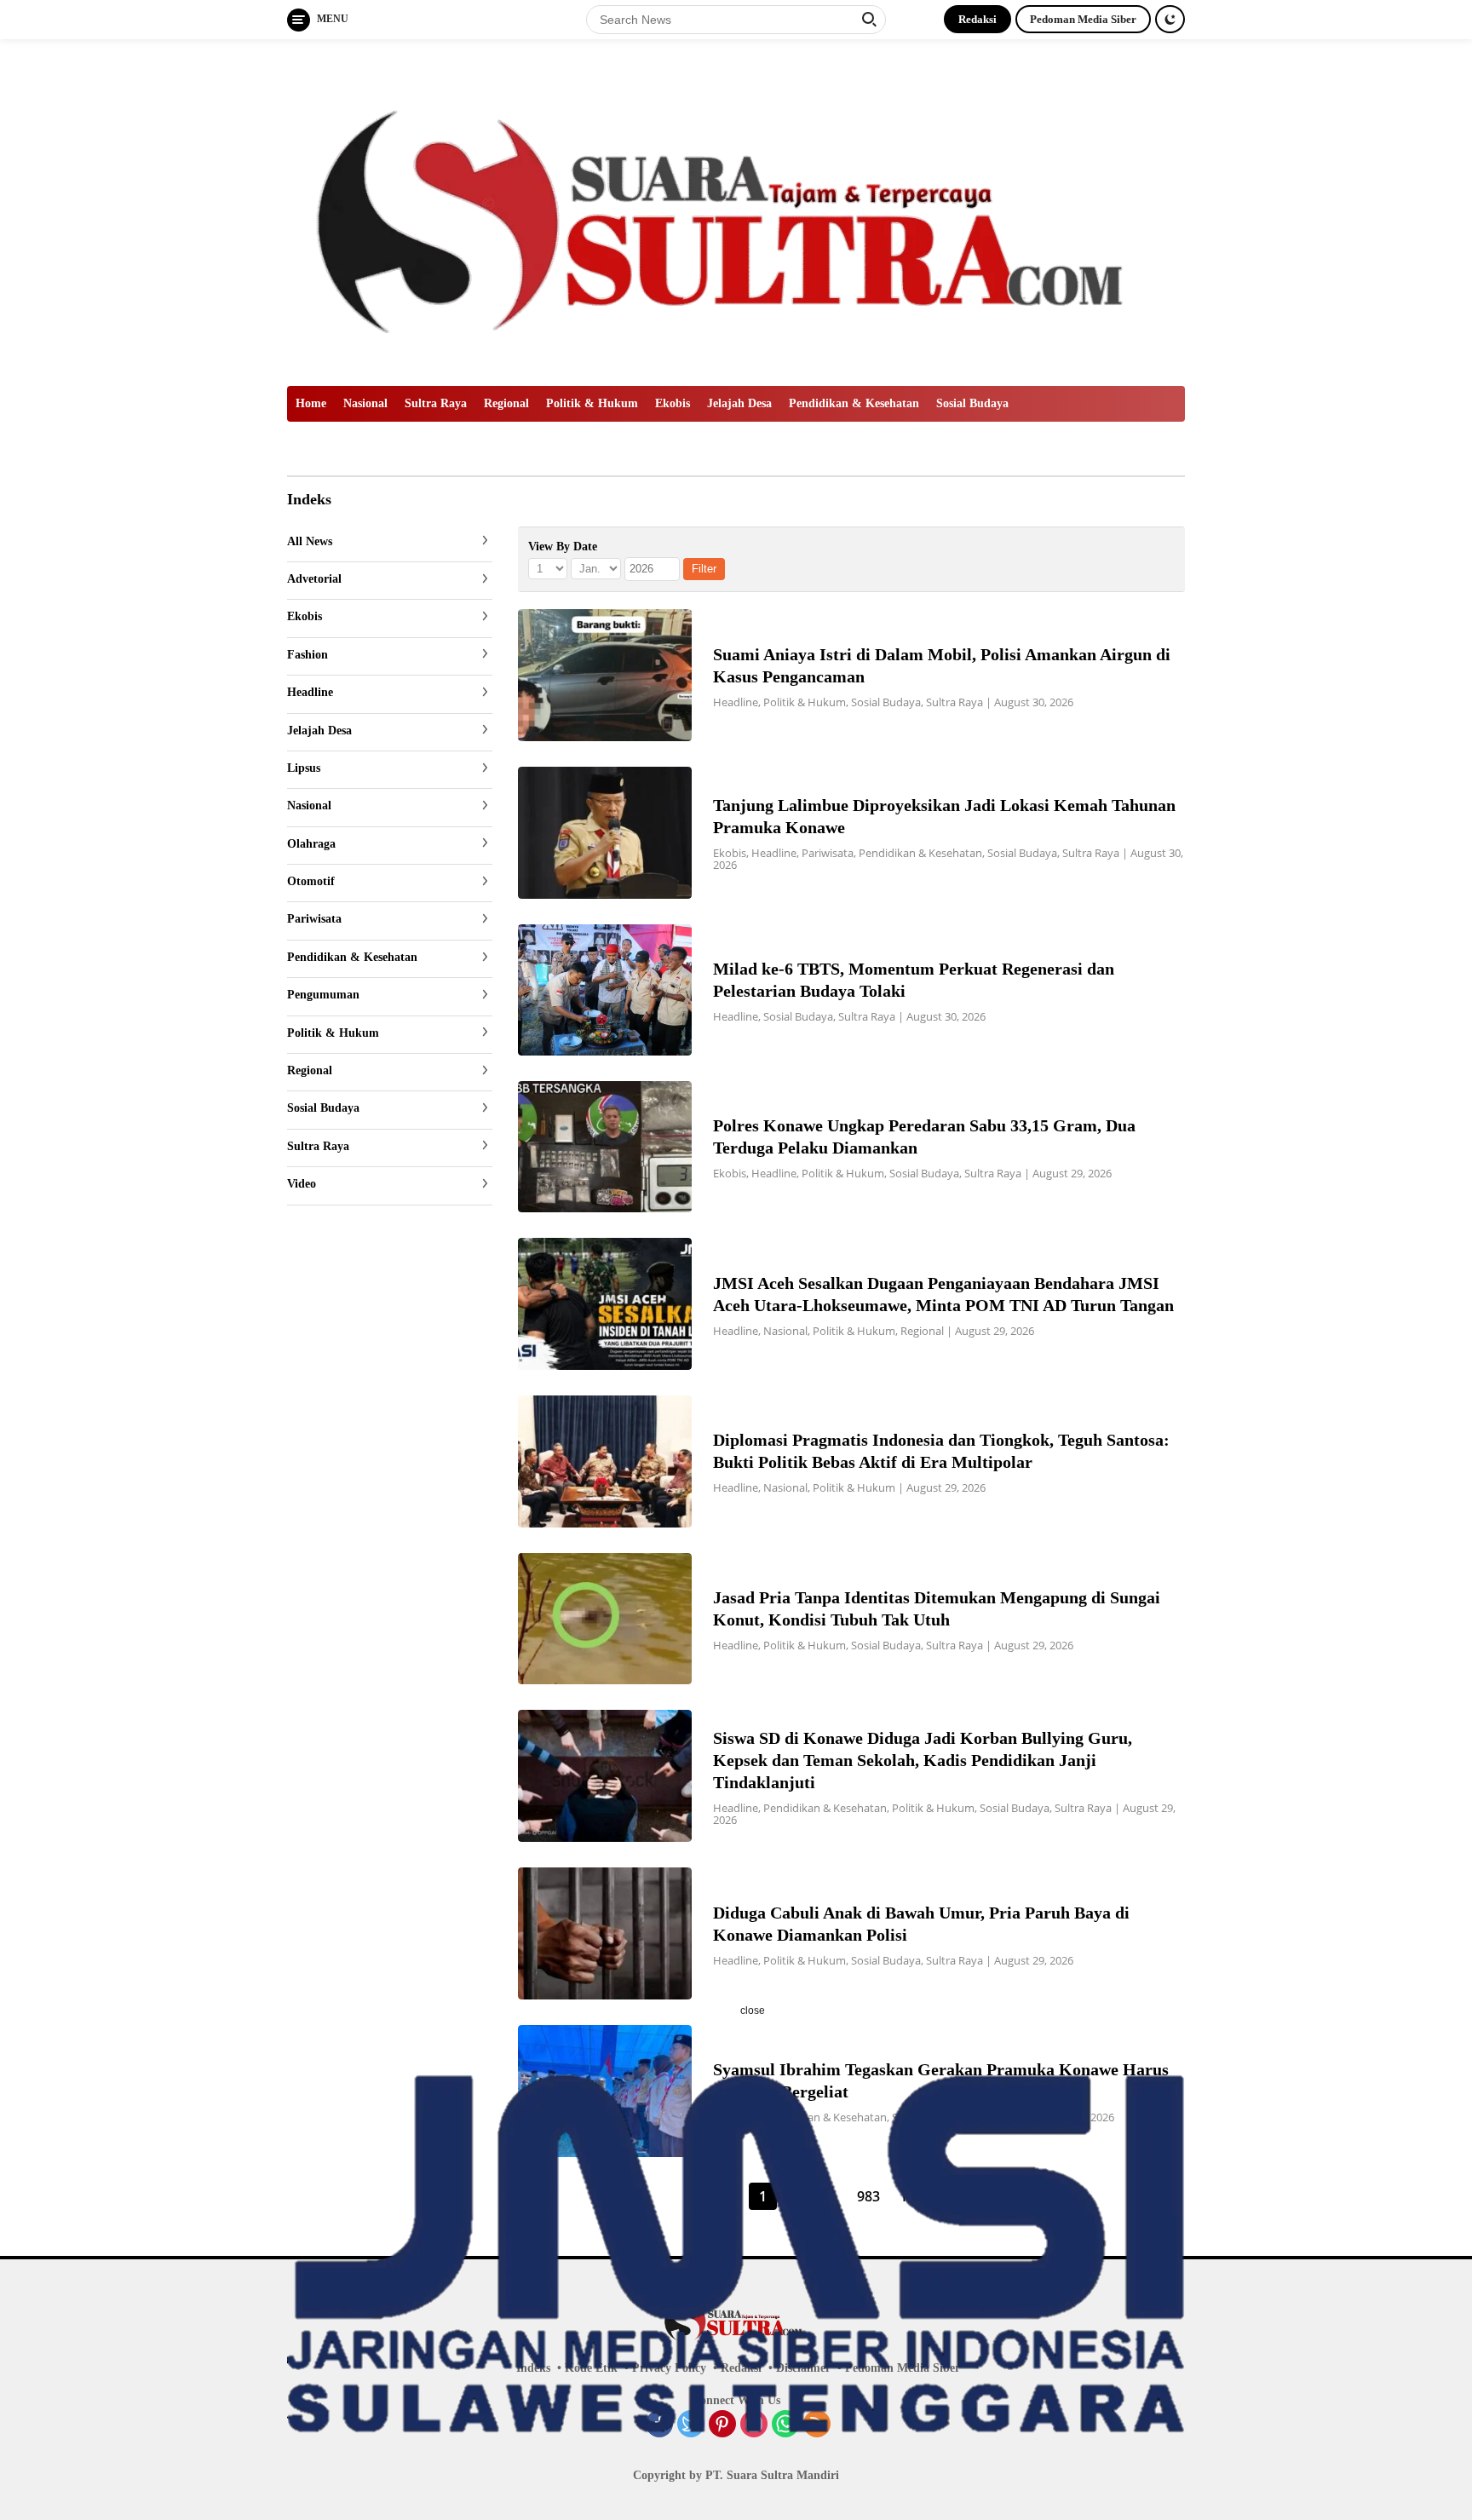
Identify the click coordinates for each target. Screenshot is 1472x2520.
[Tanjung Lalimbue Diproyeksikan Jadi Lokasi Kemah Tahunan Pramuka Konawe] (605, 833)
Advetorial (314, 580)
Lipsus (304, 769)
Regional (506, 403)
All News (310, 541)
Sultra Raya (436, 403)
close (753, 2011)
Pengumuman (323, 995)
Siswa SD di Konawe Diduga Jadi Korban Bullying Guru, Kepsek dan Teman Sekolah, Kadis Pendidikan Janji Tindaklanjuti (923, 1760)
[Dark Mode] (1170, 19)
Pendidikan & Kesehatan (854, 403)
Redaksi (977, 19)
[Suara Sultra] (736, 211)
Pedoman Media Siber (1083, 19)
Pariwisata (314, 920)
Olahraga (311, 844)
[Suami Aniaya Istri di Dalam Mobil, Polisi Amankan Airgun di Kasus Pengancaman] (605, 675)
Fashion (308, 655)
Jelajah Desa (739, 403)
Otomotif (311, 882)
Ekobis (673, 403)
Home (311, 403)
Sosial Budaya (972, 403)
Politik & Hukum (592, 403)
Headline (310, 693)
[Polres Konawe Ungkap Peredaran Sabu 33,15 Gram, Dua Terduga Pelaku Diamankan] (605, 1147)
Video (302, 1185)
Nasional (365, 403)
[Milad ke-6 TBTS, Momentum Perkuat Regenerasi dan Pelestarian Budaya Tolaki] (605, 990)
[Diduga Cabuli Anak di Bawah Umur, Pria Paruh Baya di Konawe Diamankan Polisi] (605, 1933)
